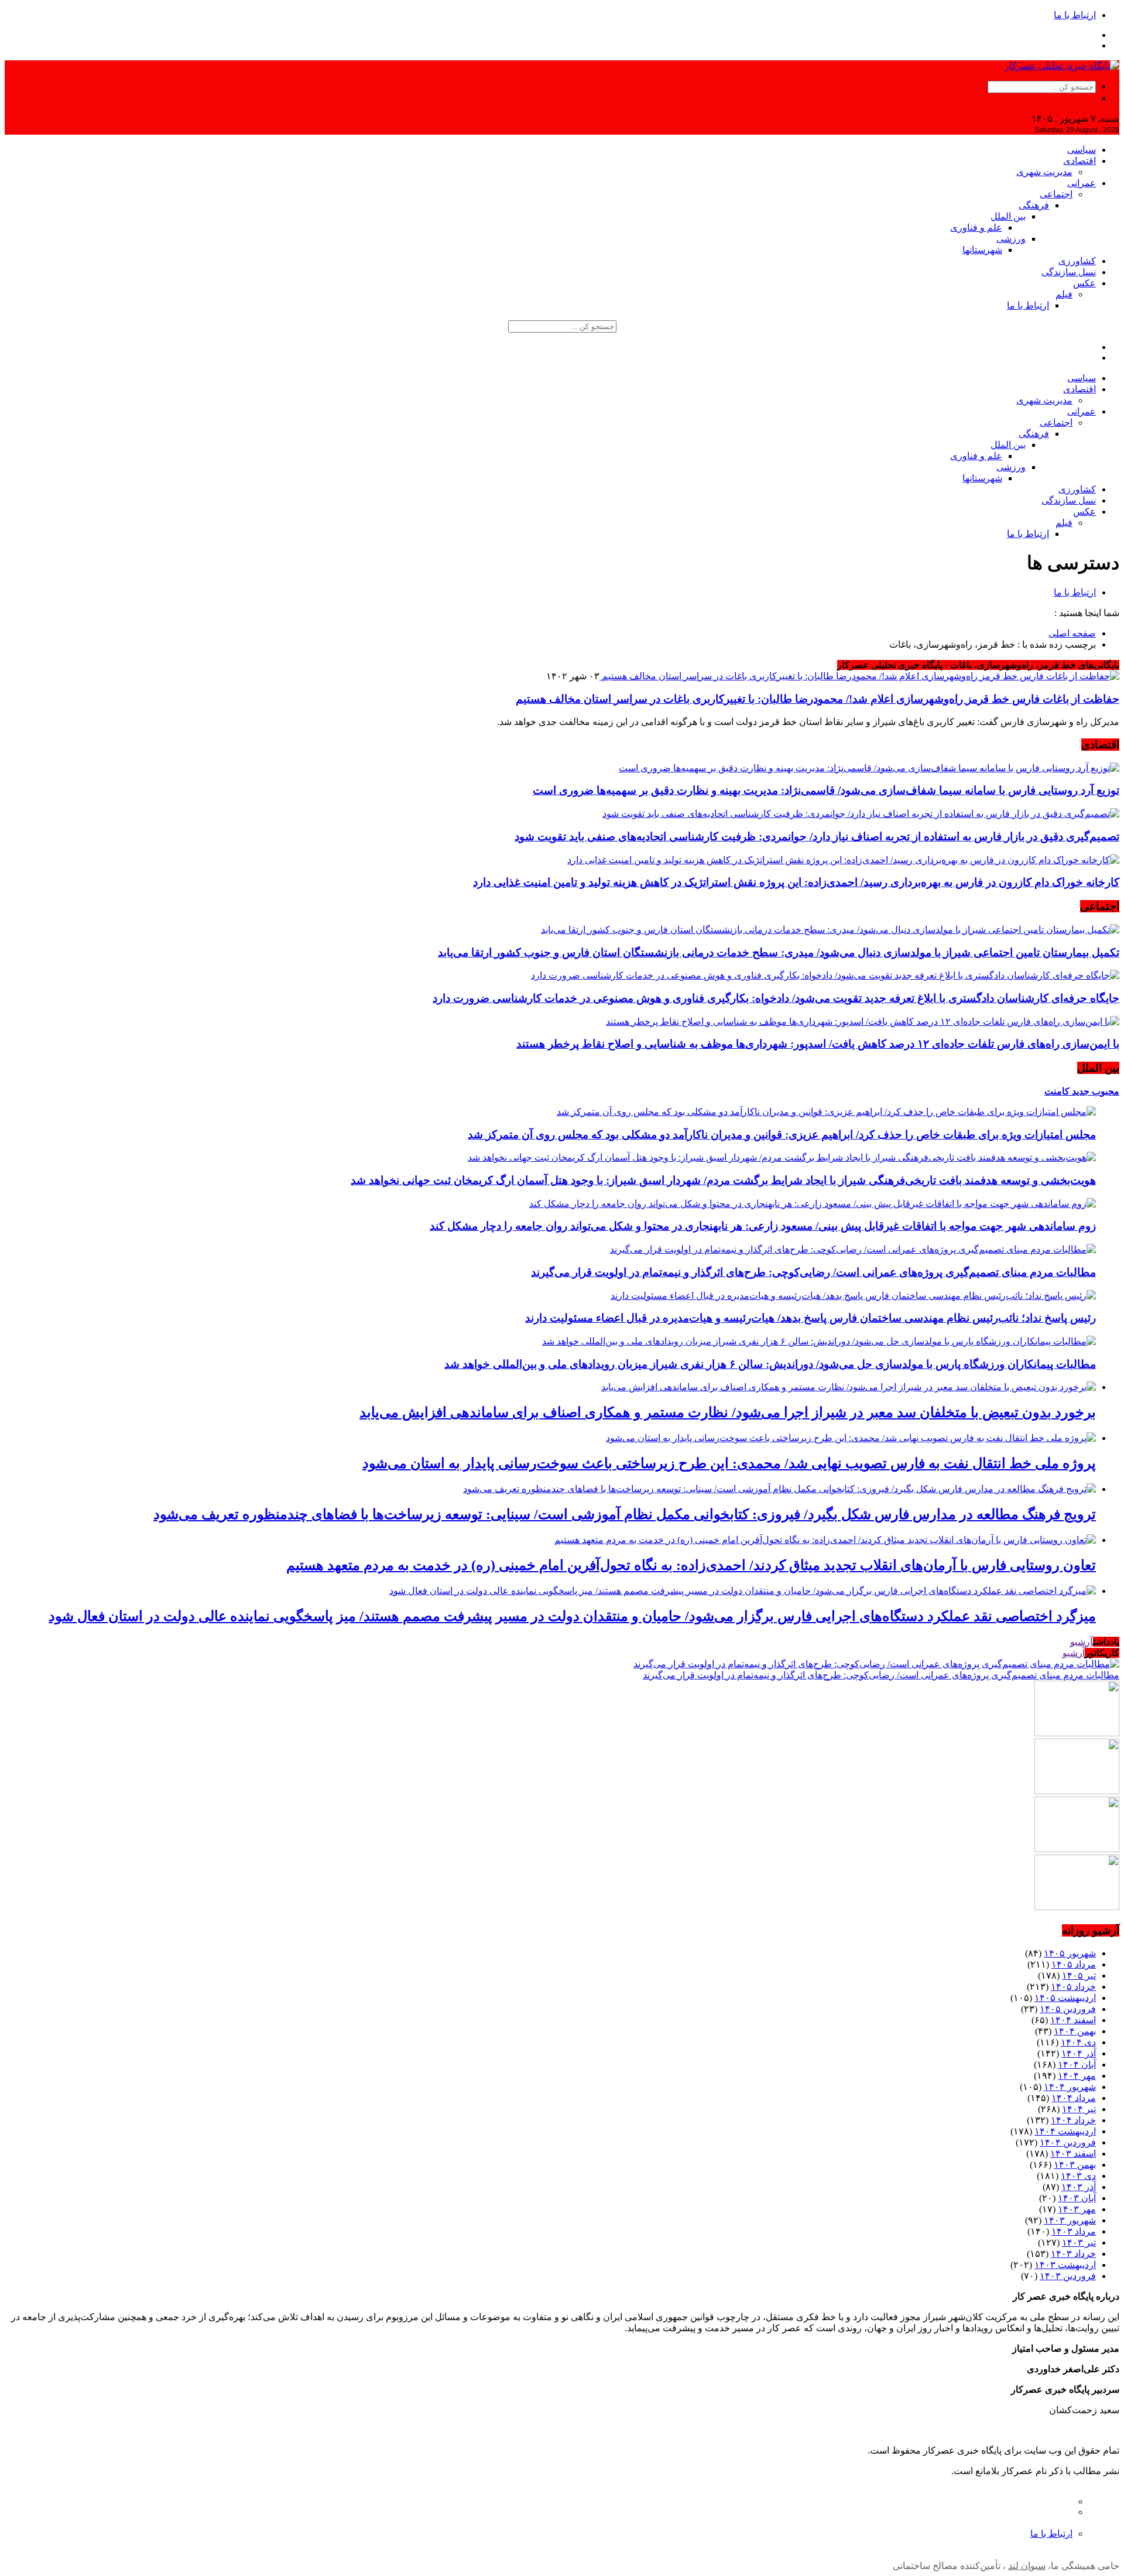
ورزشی (1011, 239)
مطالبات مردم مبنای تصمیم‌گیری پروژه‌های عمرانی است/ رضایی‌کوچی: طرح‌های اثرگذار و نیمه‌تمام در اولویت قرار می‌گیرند (813, 1272)
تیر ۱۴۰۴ (1079, 2109)
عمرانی (1082, 183)
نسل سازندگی (1069, 272)
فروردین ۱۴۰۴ (1068, 2142)
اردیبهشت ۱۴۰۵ (1065, 1998)
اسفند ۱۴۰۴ (1073, 2020)
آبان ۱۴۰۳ (1077, 2198)
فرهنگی (1034, 205)
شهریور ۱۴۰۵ (1070, 1953)
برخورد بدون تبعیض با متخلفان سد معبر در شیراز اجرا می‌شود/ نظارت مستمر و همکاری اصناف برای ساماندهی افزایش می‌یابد (728, 1412)
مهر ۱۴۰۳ (1077, 2209)
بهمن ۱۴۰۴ (1075, 2031)
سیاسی (1082, 150)
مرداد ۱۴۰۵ (1074, 1964)
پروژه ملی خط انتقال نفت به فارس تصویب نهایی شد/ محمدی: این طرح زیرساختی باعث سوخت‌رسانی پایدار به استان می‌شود (729, 1463)
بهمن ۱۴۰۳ (1075, 2165)
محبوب (1104, 1091)
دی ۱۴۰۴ (1078, 2042)
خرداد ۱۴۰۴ (1073, 2120)
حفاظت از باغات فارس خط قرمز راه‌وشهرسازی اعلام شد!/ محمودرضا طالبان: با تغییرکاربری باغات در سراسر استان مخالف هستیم (818, 699)
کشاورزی (1077, 261)
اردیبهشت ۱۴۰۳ (1065, 2265)
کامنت (1057, 1091)
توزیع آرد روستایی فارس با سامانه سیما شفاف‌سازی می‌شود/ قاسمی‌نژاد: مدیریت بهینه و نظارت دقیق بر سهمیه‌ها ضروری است (826, 790)
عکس (1084, 283)
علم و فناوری (976, 228)
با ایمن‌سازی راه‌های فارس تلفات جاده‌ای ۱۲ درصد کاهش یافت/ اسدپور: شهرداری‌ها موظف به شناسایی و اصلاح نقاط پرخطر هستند (818, 1044)
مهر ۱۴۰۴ (1077, 2076)
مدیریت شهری (1044, 172)
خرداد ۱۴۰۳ (1073, 2254)
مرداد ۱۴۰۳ (1074, 2231)
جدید (1080, 1091)
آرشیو (1082, 1642)
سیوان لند (1027, 2566)
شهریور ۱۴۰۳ (1070, 2220)
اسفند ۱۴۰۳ (1073, 2153)
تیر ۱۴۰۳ (1079, 2243)
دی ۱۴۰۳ (1078, 2176)
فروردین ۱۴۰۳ (1068, 2276)
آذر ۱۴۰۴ (1079, 2053)
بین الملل (1008, 216)
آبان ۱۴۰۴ (1077, 2064)
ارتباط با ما (1075, 15)
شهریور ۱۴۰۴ (1070, 2087)
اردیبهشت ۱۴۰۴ (1065, 2131)
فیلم (1064, 294)
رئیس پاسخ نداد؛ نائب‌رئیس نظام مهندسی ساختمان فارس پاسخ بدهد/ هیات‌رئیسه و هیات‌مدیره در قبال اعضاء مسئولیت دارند (811, 1318)
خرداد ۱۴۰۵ (1073, 1987)
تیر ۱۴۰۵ (1079, 1975)
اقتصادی (1080, 161)
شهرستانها (982, 250)
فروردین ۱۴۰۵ (1068, 2009)
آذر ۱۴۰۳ (1079, 2187)
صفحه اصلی (1072, 633)
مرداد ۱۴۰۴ (1074, 2098)
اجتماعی (1056, 194)
